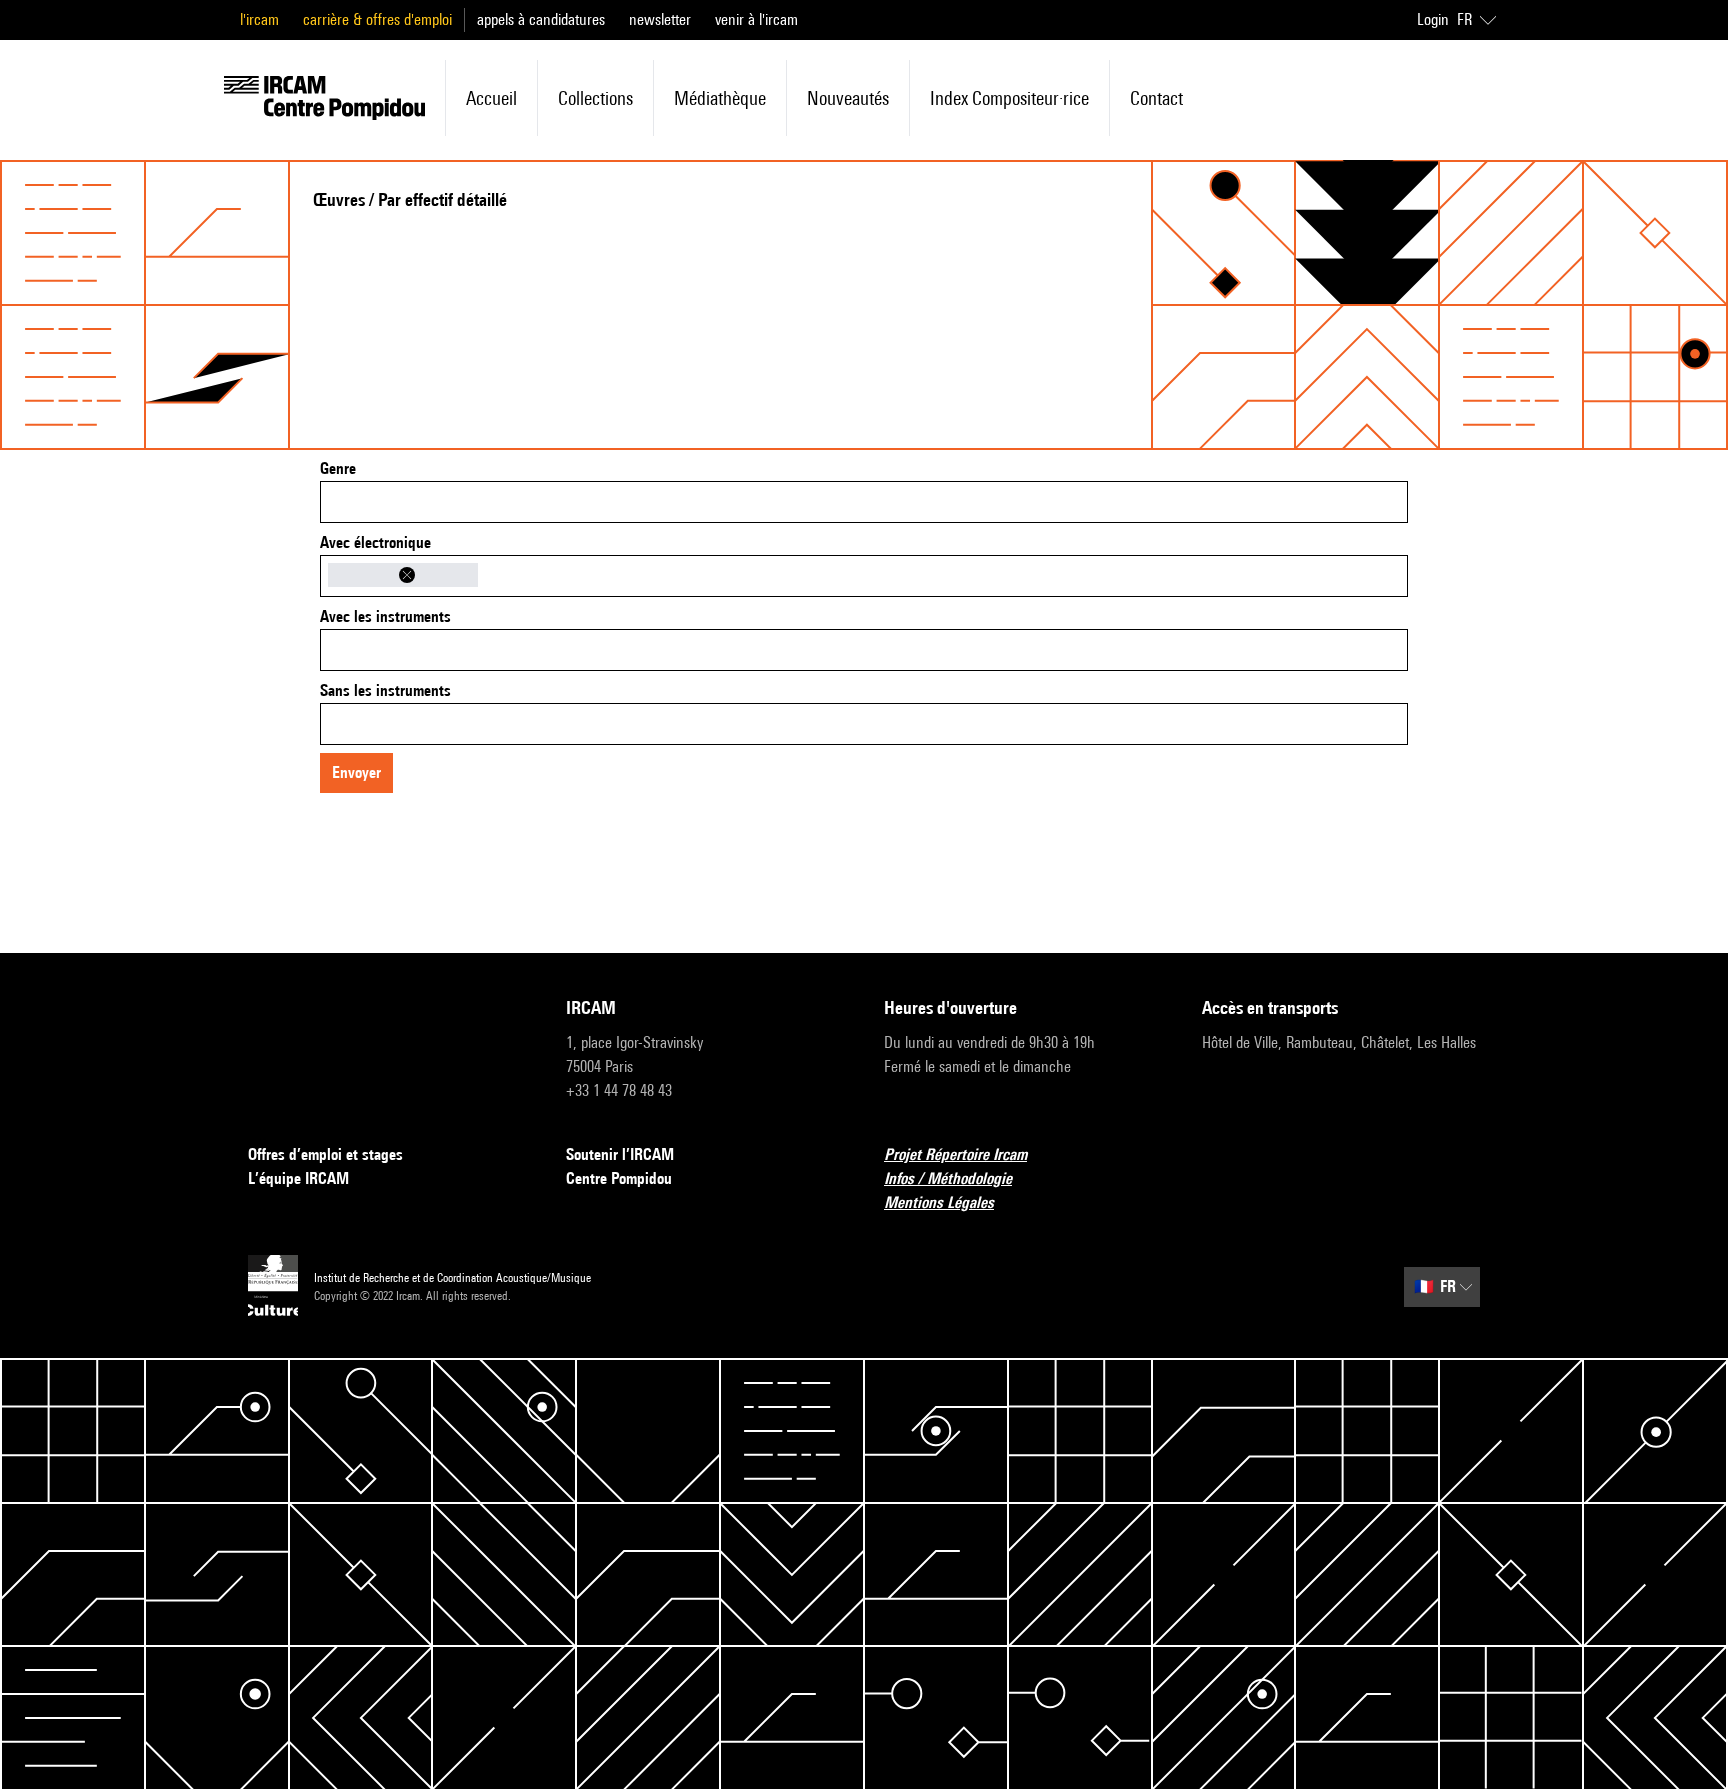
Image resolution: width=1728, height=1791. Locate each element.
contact (1156, 98)
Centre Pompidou (619, 1178)
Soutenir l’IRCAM (620, 1154)
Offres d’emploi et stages (325, 1154)
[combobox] (864, 502)
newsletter (660, 19)
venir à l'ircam (756, 19)
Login (1433, 19)
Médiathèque (720, 98)
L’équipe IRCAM (298, 1178)
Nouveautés (848, 98)
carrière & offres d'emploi (377, 19)
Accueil (491, 98)
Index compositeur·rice (1009, 98)
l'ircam (259, 19)
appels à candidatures (541, 19)
